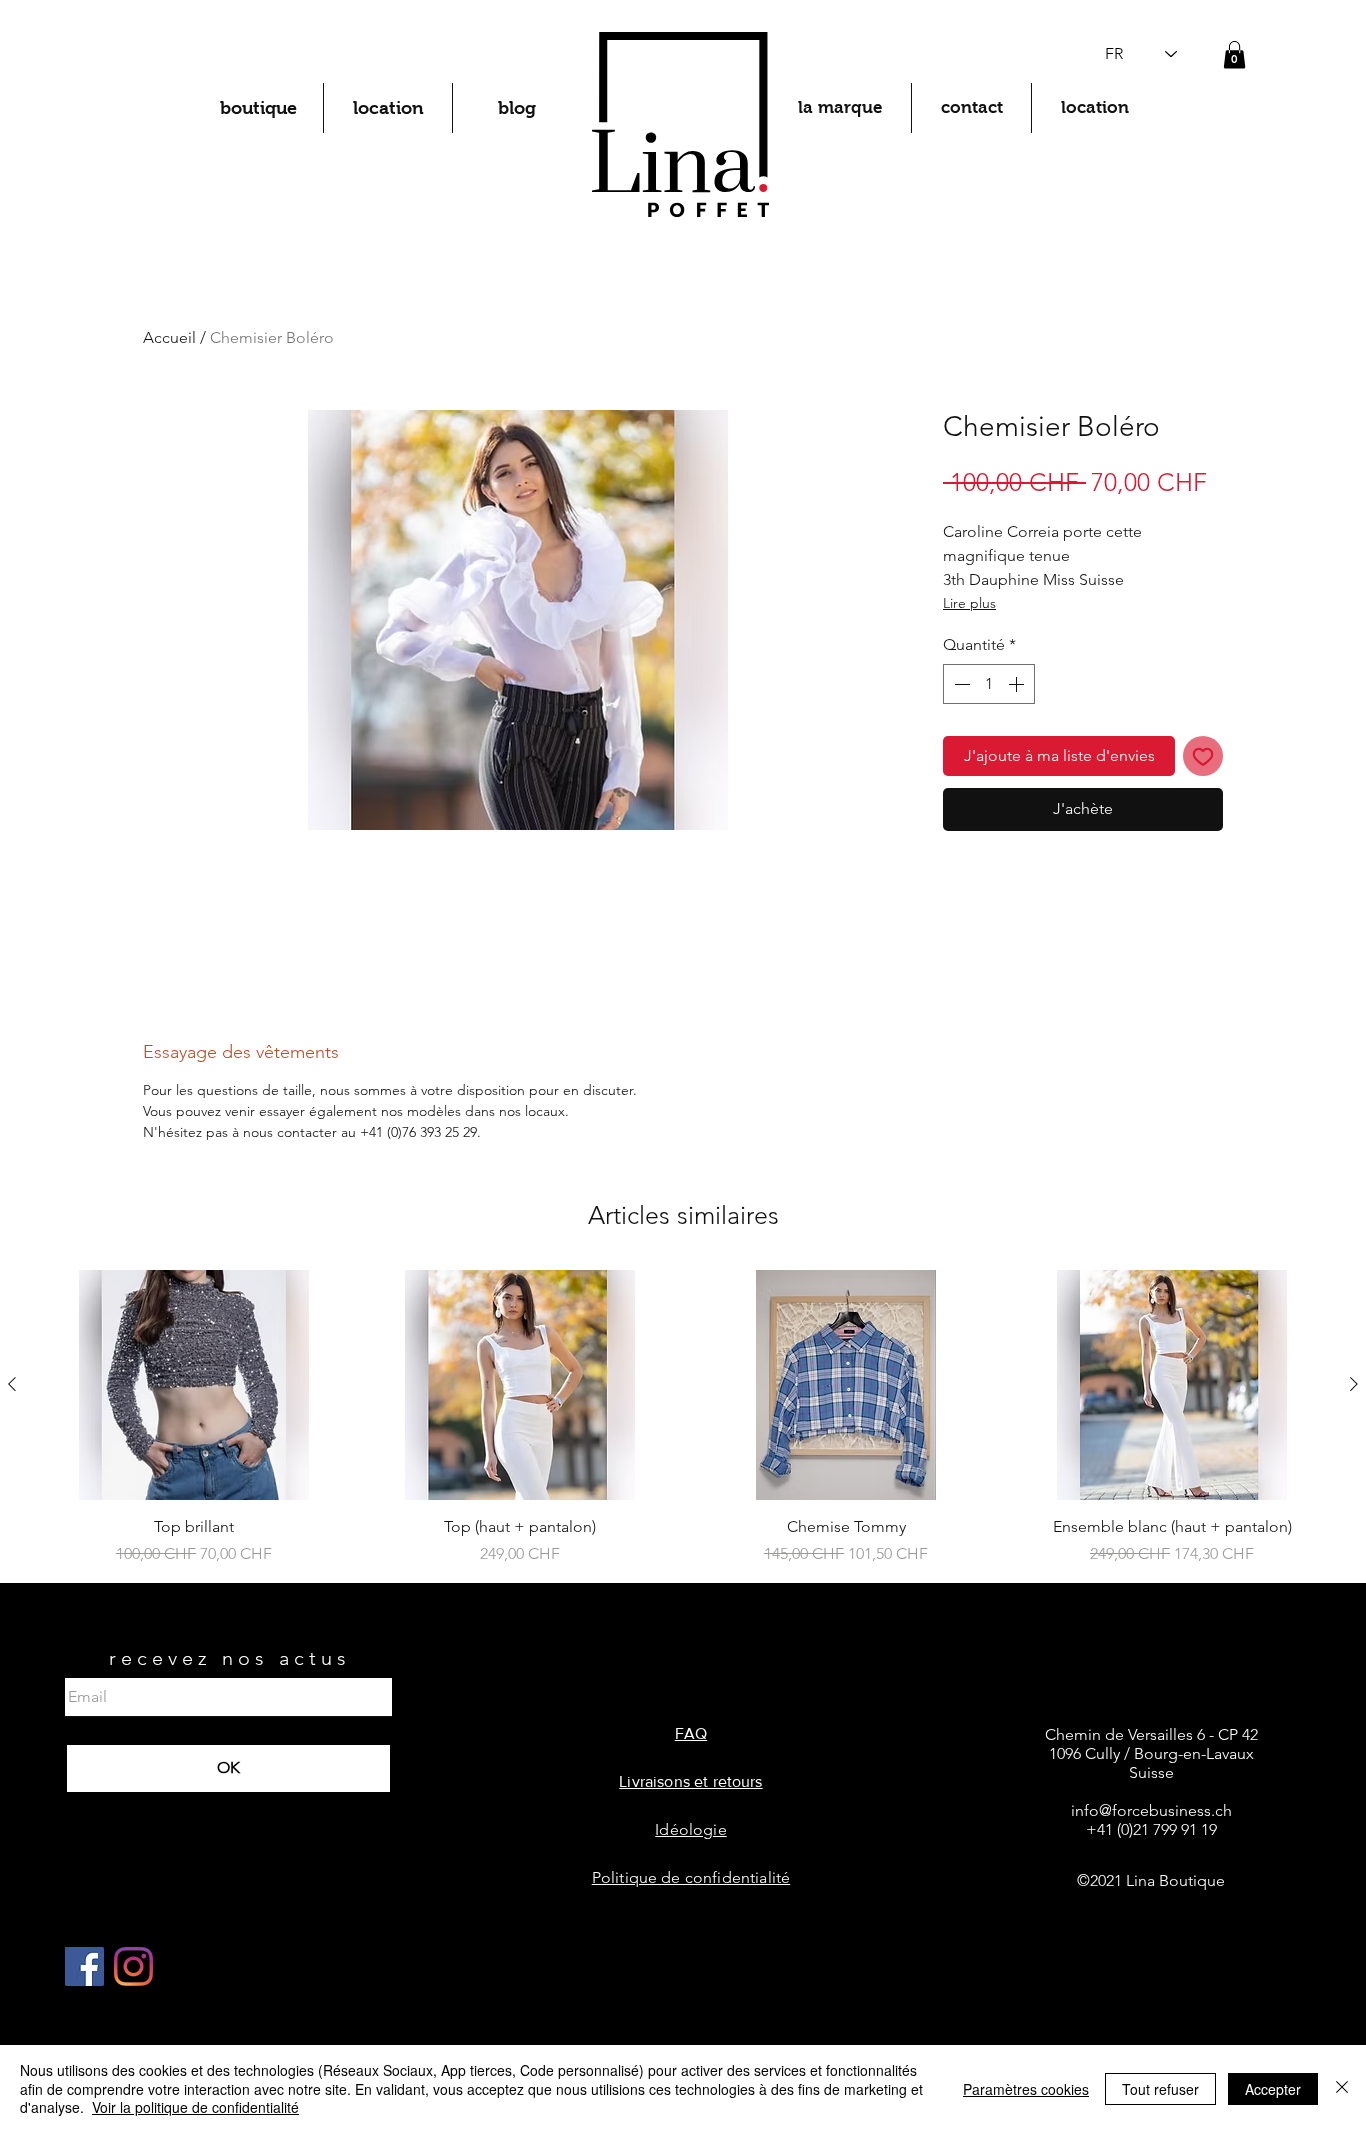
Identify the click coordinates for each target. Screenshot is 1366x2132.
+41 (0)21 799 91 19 (1151, 1829)
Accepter (1273, 2089)
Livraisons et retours (690, 1781)
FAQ (691, 1733)
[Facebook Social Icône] (84, 1966)
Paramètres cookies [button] (1026, 2089)
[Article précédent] (12, 1384)
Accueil (169, 337)
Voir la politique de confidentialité (195, 2107)
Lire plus (969, 603)
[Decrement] (960, 684)
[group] (683, 1418)
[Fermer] (1342, 2088)
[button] (1234, 54)
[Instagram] (133, 1966)
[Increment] (1018, 684)
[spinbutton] (989, 684)
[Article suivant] (1354, 1384)
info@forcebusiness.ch (1151, 1810)
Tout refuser (1160, 2089)
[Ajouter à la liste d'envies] (1203, 756)
